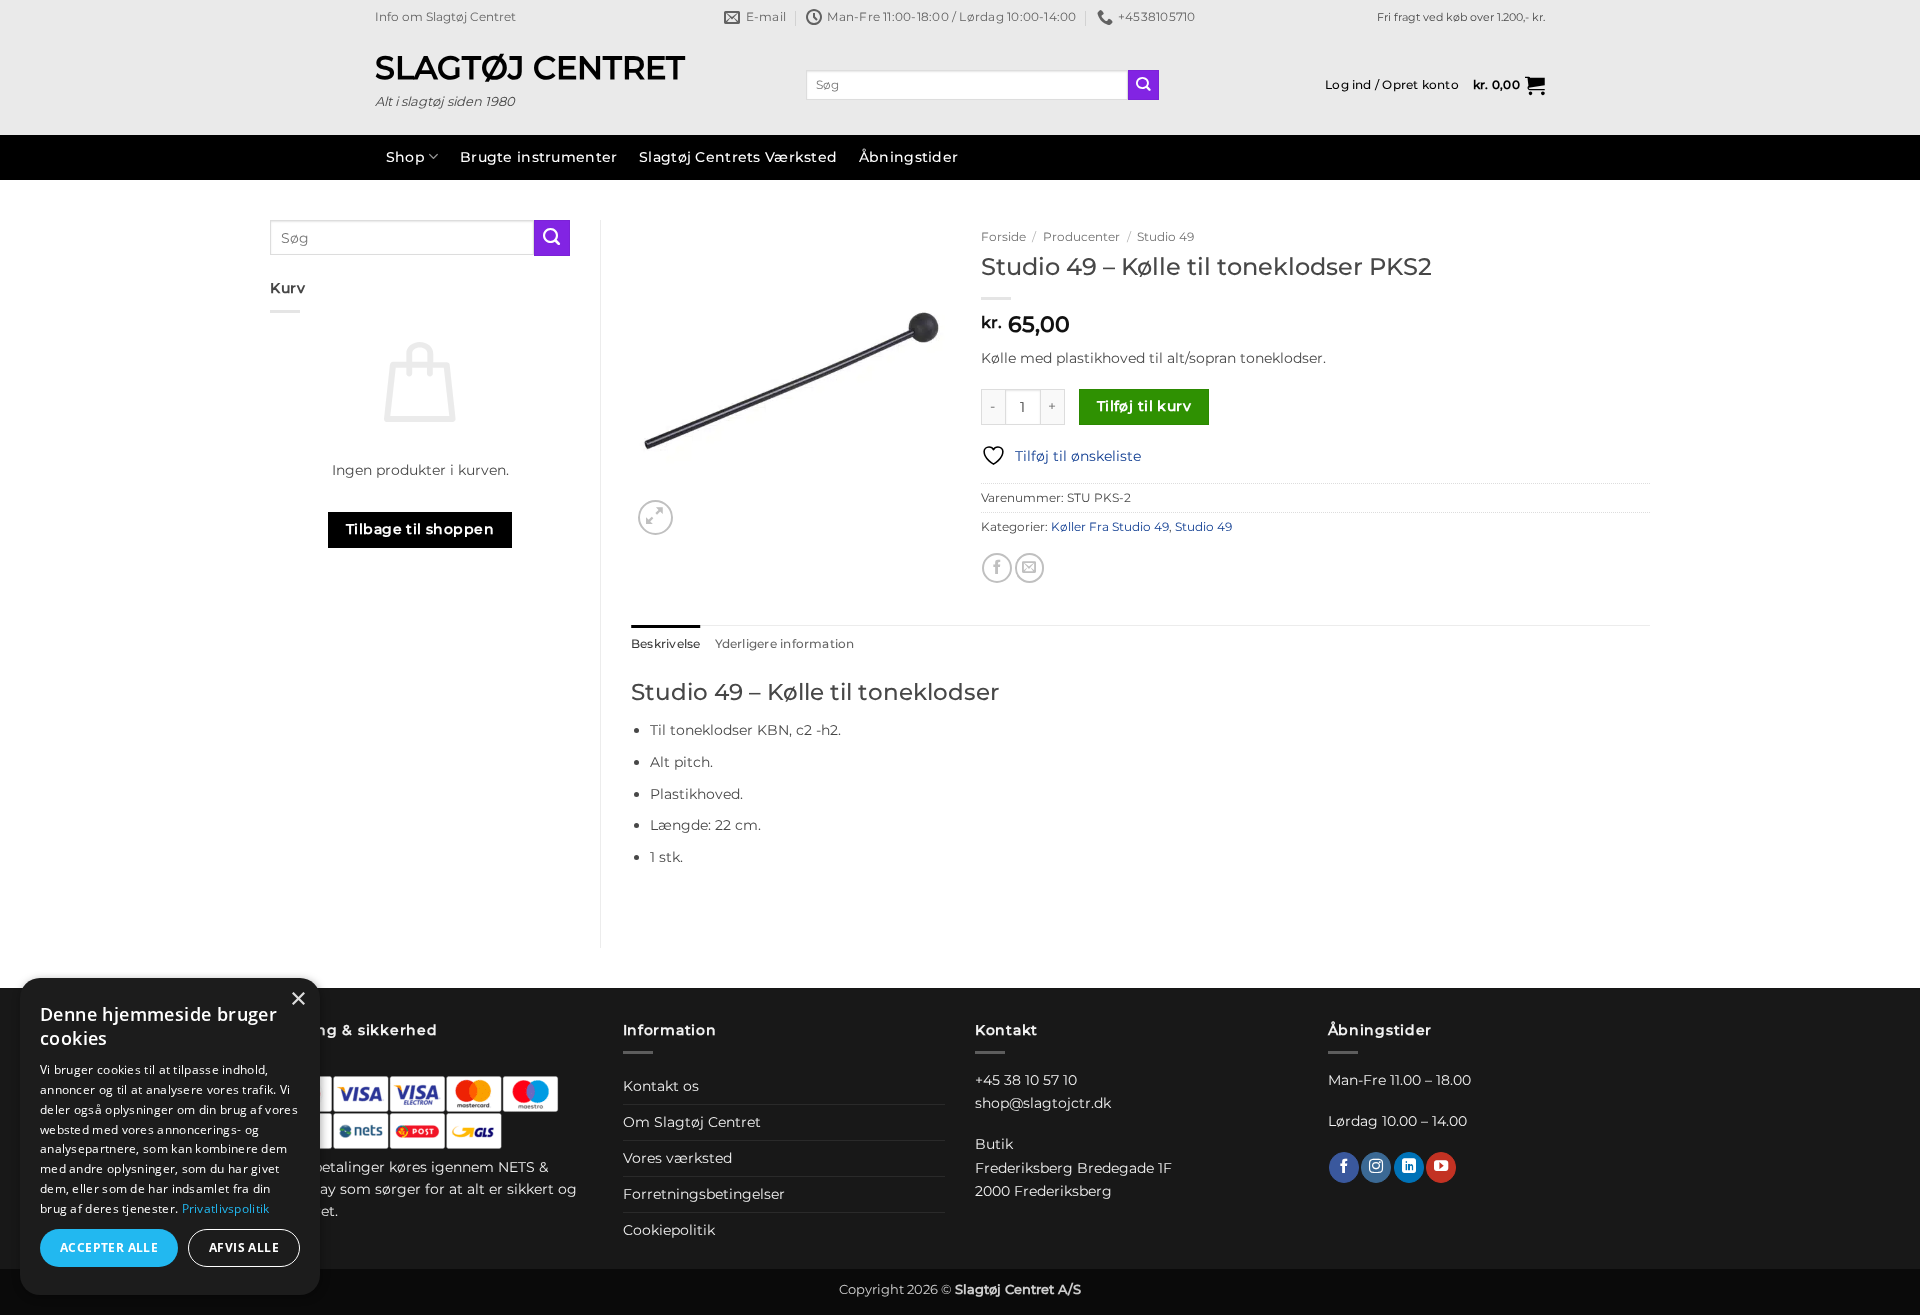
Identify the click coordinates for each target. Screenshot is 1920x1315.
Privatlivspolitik (226, 1208)
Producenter (1081, 236)
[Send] (1143, 85)
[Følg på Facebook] (1344, 1167)
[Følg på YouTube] (1441, 1167)
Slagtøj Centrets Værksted (738, 157)
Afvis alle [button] (244, 1247)
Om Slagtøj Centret (692, 1122)
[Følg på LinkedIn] (1409, 1167)
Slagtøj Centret (530, 68)
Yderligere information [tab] (785, 644)
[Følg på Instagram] (1376, 1167)
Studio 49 (1165, 236)
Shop (405, 157)
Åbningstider (908, 157)
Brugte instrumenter (538, 157)
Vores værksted (677, 1158)
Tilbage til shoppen (420, 529)
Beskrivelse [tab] (666, 644)
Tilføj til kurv (1144, 406)
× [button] (297, 999)
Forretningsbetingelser (704, 1194)
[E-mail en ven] (1030, 568)
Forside (1003, 236)
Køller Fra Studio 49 (1110, 527)
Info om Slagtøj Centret (445, 17)
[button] (1392, 85)
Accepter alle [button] (109, 1247)
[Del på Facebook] (997, 568)
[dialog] (170, 1136)
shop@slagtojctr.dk (1043, 1103)
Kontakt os (661, 1086)
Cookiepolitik (669, 1230)
